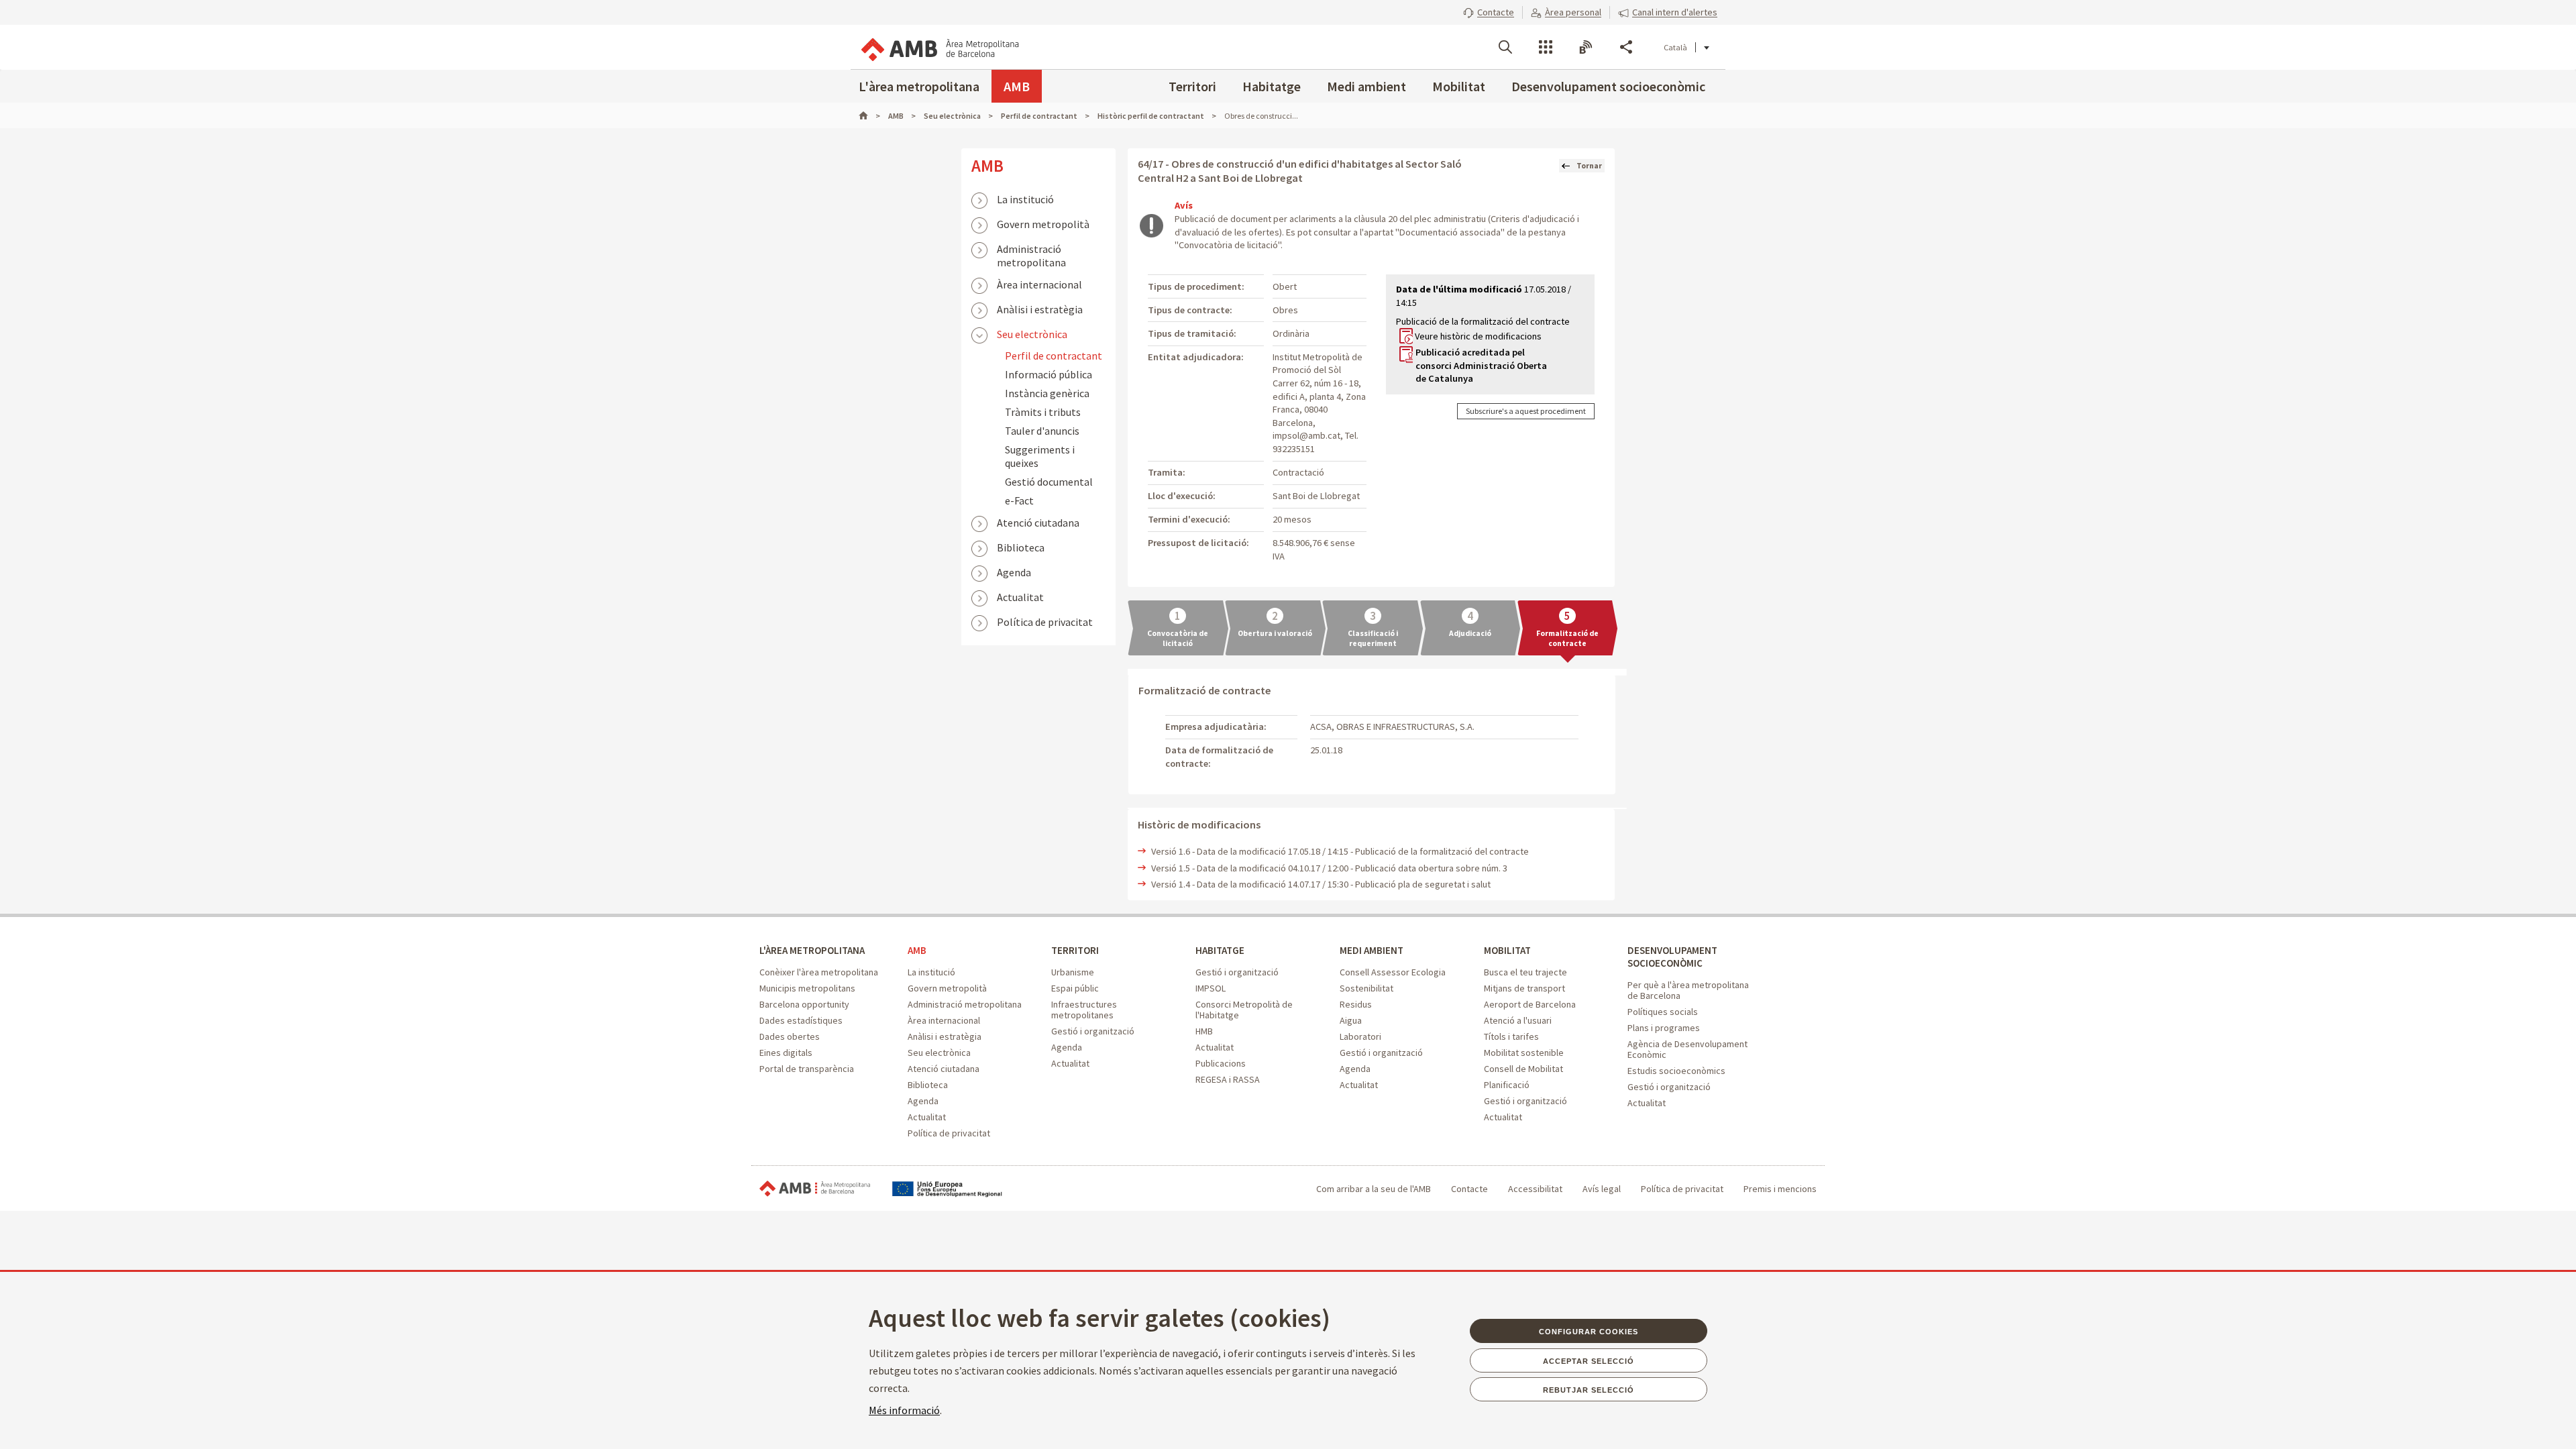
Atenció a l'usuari (1518, 1020)
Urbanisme (1073, 972)
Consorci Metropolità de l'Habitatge (1244, 1010)
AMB (1017, 86)
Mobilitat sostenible (1524, 1053)
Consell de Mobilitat (1523, 1069)
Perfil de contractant (1054, 356)
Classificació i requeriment (1373, 638)
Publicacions (1221, 1063)
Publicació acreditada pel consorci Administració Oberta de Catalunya (1481, 365)
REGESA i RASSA (1228, 1079)
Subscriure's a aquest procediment (1526, 411)
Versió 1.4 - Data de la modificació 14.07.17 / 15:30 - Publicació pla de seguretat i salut (1321, 884)
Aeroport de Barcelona (1530, 1004)
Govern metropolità (1043, 224)
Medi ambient (1366, 86)
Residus (1356, 1004)
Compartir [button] (1626, 47)
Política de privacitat (1045, 622)
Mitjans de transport (1524, 988)
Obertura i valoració (1275, 633)
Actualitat (1020, 597)
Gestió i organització (1093, 1031)
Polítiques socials (1663, 1012)
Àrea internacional (1039, 284)
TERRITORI (1075, 950)
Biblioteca (1021, 547)
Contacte (1469, 1189)
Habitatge (1272, 86)
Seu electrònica (1032, 334)
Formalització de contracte (1567, 638)
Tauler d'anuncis (1042, 431)
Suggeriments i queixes (1040, 456)
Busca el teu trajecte (1525, 972)
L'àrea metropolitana (919, 86)
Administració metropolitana (1031, 250)
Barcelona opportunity (804, 1004)
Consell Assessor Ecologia (1393, 972)
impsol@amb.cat (1306, 435)
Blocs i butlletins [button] (1586, 47)
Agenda (1014, 572)
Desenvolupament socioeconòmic (1608, 86)
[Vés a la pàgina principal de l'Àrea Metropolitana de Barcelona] (939, 47)
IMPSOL (1211, 988)
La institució (1025, 199)
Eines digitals (786, 1053)
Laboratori (1360, 1036)
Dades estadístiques (801, 1020)
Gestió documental (1049, 482)
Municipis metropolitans (807, 988)
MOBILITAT (1507, 950)
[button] (1489, 12)
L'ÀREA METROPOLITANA (812, 950)
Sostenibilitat (1366, 988)
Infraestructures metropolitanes (1084, 1010)
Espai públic (1075, 988)
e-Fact (1019, 500)
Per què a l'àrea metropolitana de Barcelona (1688, 990)
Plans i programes (1664, 1028)
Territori (1192, 86)
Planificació (1507, 1085)
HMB (1204, 1031)
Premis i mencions (1780, 1189)
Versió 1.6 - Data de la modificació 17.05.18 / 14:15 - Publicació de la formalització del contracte (1340, 851)
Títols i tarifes (1511, 1036)
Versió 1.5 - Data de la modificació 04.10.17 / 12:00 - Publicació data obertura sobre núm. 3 (1329, 868)
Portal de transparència (807, 1069)
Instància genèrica (1047, 393)
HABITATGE (1220, 950)
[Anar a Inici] (869, 116)
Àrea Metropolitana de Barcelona (815, 1189)
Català (1675, 47)
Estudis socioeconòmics (1676, 1071)
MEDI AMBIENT (1372, 950)
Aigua (1351, 1020)
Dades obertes (790, 1036)
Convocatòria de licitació (1178, 638)
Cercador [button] (1505, 47)
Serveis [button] (1546, 47)
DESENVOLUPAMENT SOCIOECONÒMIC (1672, 957)
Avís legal (1602, 1189)
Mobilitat (1459, 86)
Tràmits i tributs (1043, 412)
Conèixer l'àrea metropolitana (819, 972)
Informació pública (1049, 374)
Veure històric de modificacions (1478, 336)
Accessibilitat (1535, 1189)
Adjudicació (1470, 633)
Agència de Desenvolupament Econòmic (1687, 1049)
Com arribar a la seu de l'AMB (1374, 1189)
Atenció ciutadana (1038, 523)
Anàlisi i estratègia (1040, 309)
